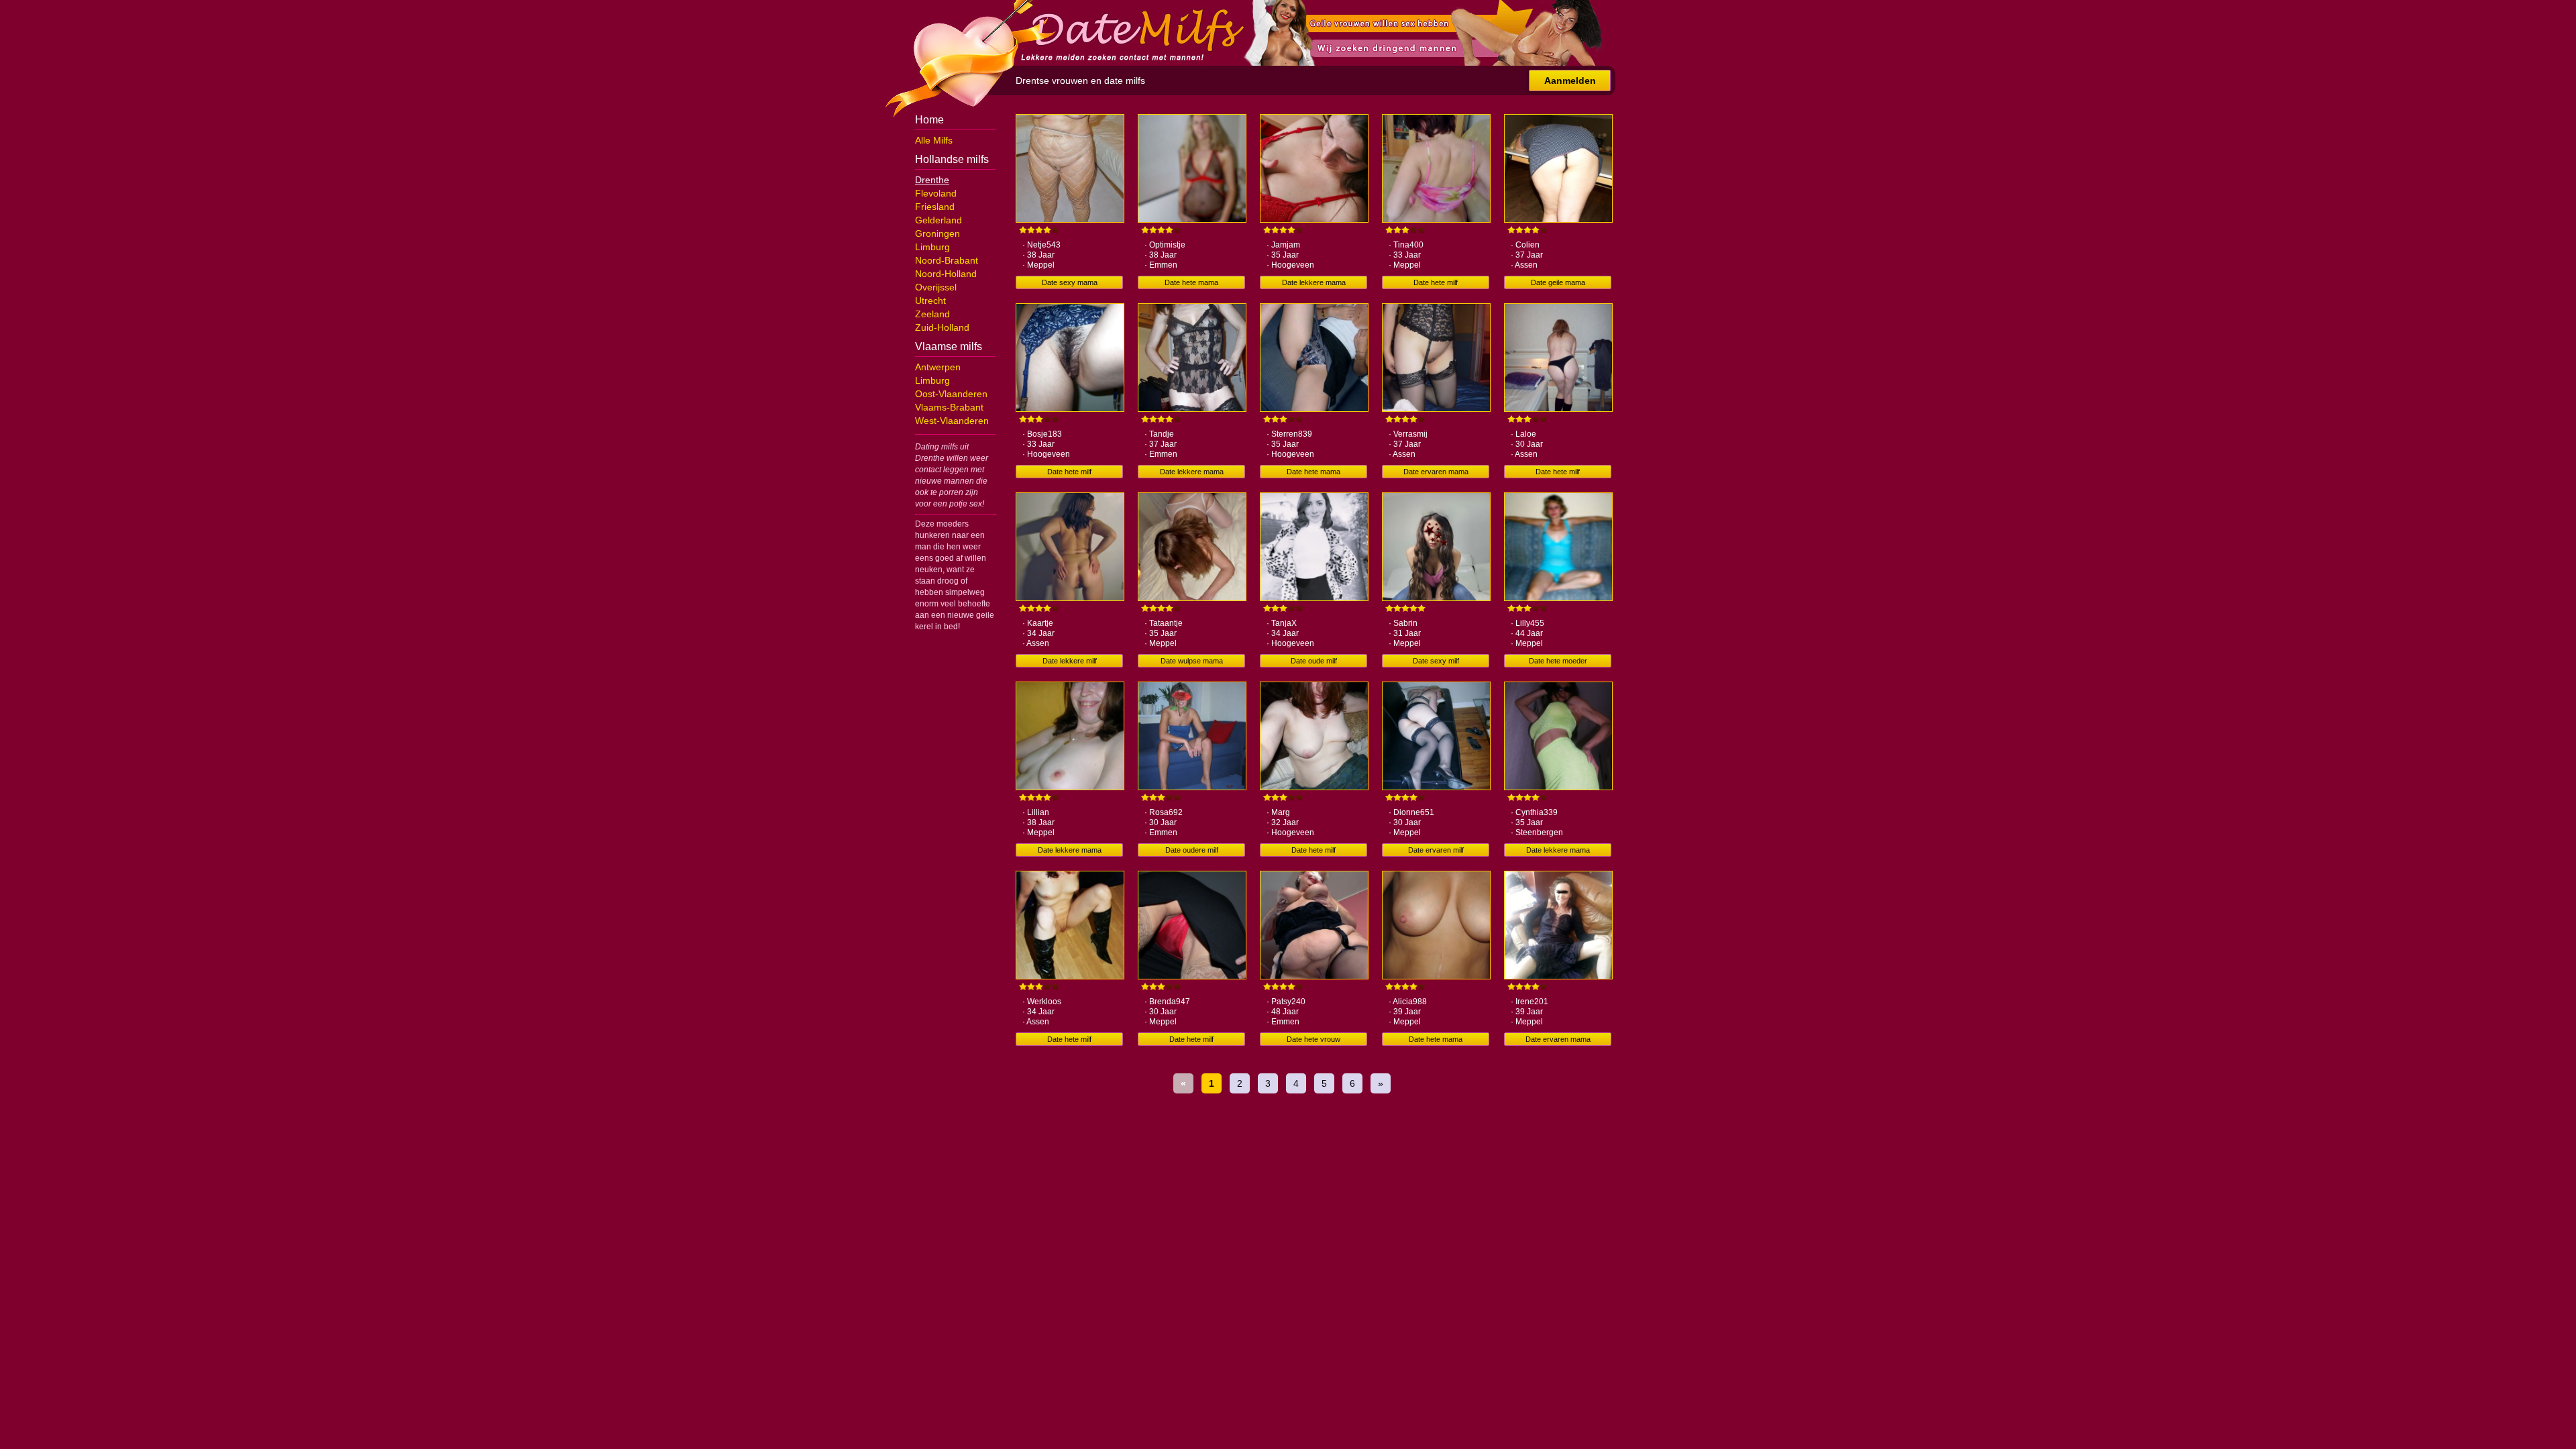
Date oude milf (1314, 661)
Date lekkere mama (1314, 282)
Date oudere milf (1192, 850)
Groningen (937, 233)
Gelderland (938, 220)
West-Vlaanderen (952, 421)
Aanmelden (1570, 80)
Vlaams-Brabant (949, 407)
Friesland (935, 207)
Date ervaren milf (1436, 850)
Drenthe (932, 180)
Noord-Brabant (947, 260)
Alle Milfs (934, 140)
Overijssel (936, 287)
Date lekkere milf (1070, 661)
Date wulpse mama (1192, 661)
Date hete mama (1191, 282)
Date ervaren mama (1436, 472)
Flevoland (936, 193)
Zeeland (932, 314)
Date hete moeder (1558, 661)
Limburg (932, 247)
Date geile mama (1558, 282)
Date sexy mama (1070, 282)
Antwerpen (938, 367)
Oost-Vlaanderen (951, 394)
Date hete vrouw (1313, 1039)
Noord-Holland (946, 274)
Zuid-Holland (942, 327)
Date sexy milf (1436, 661)
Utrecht (930, 301)
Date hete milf (1436, 282)
